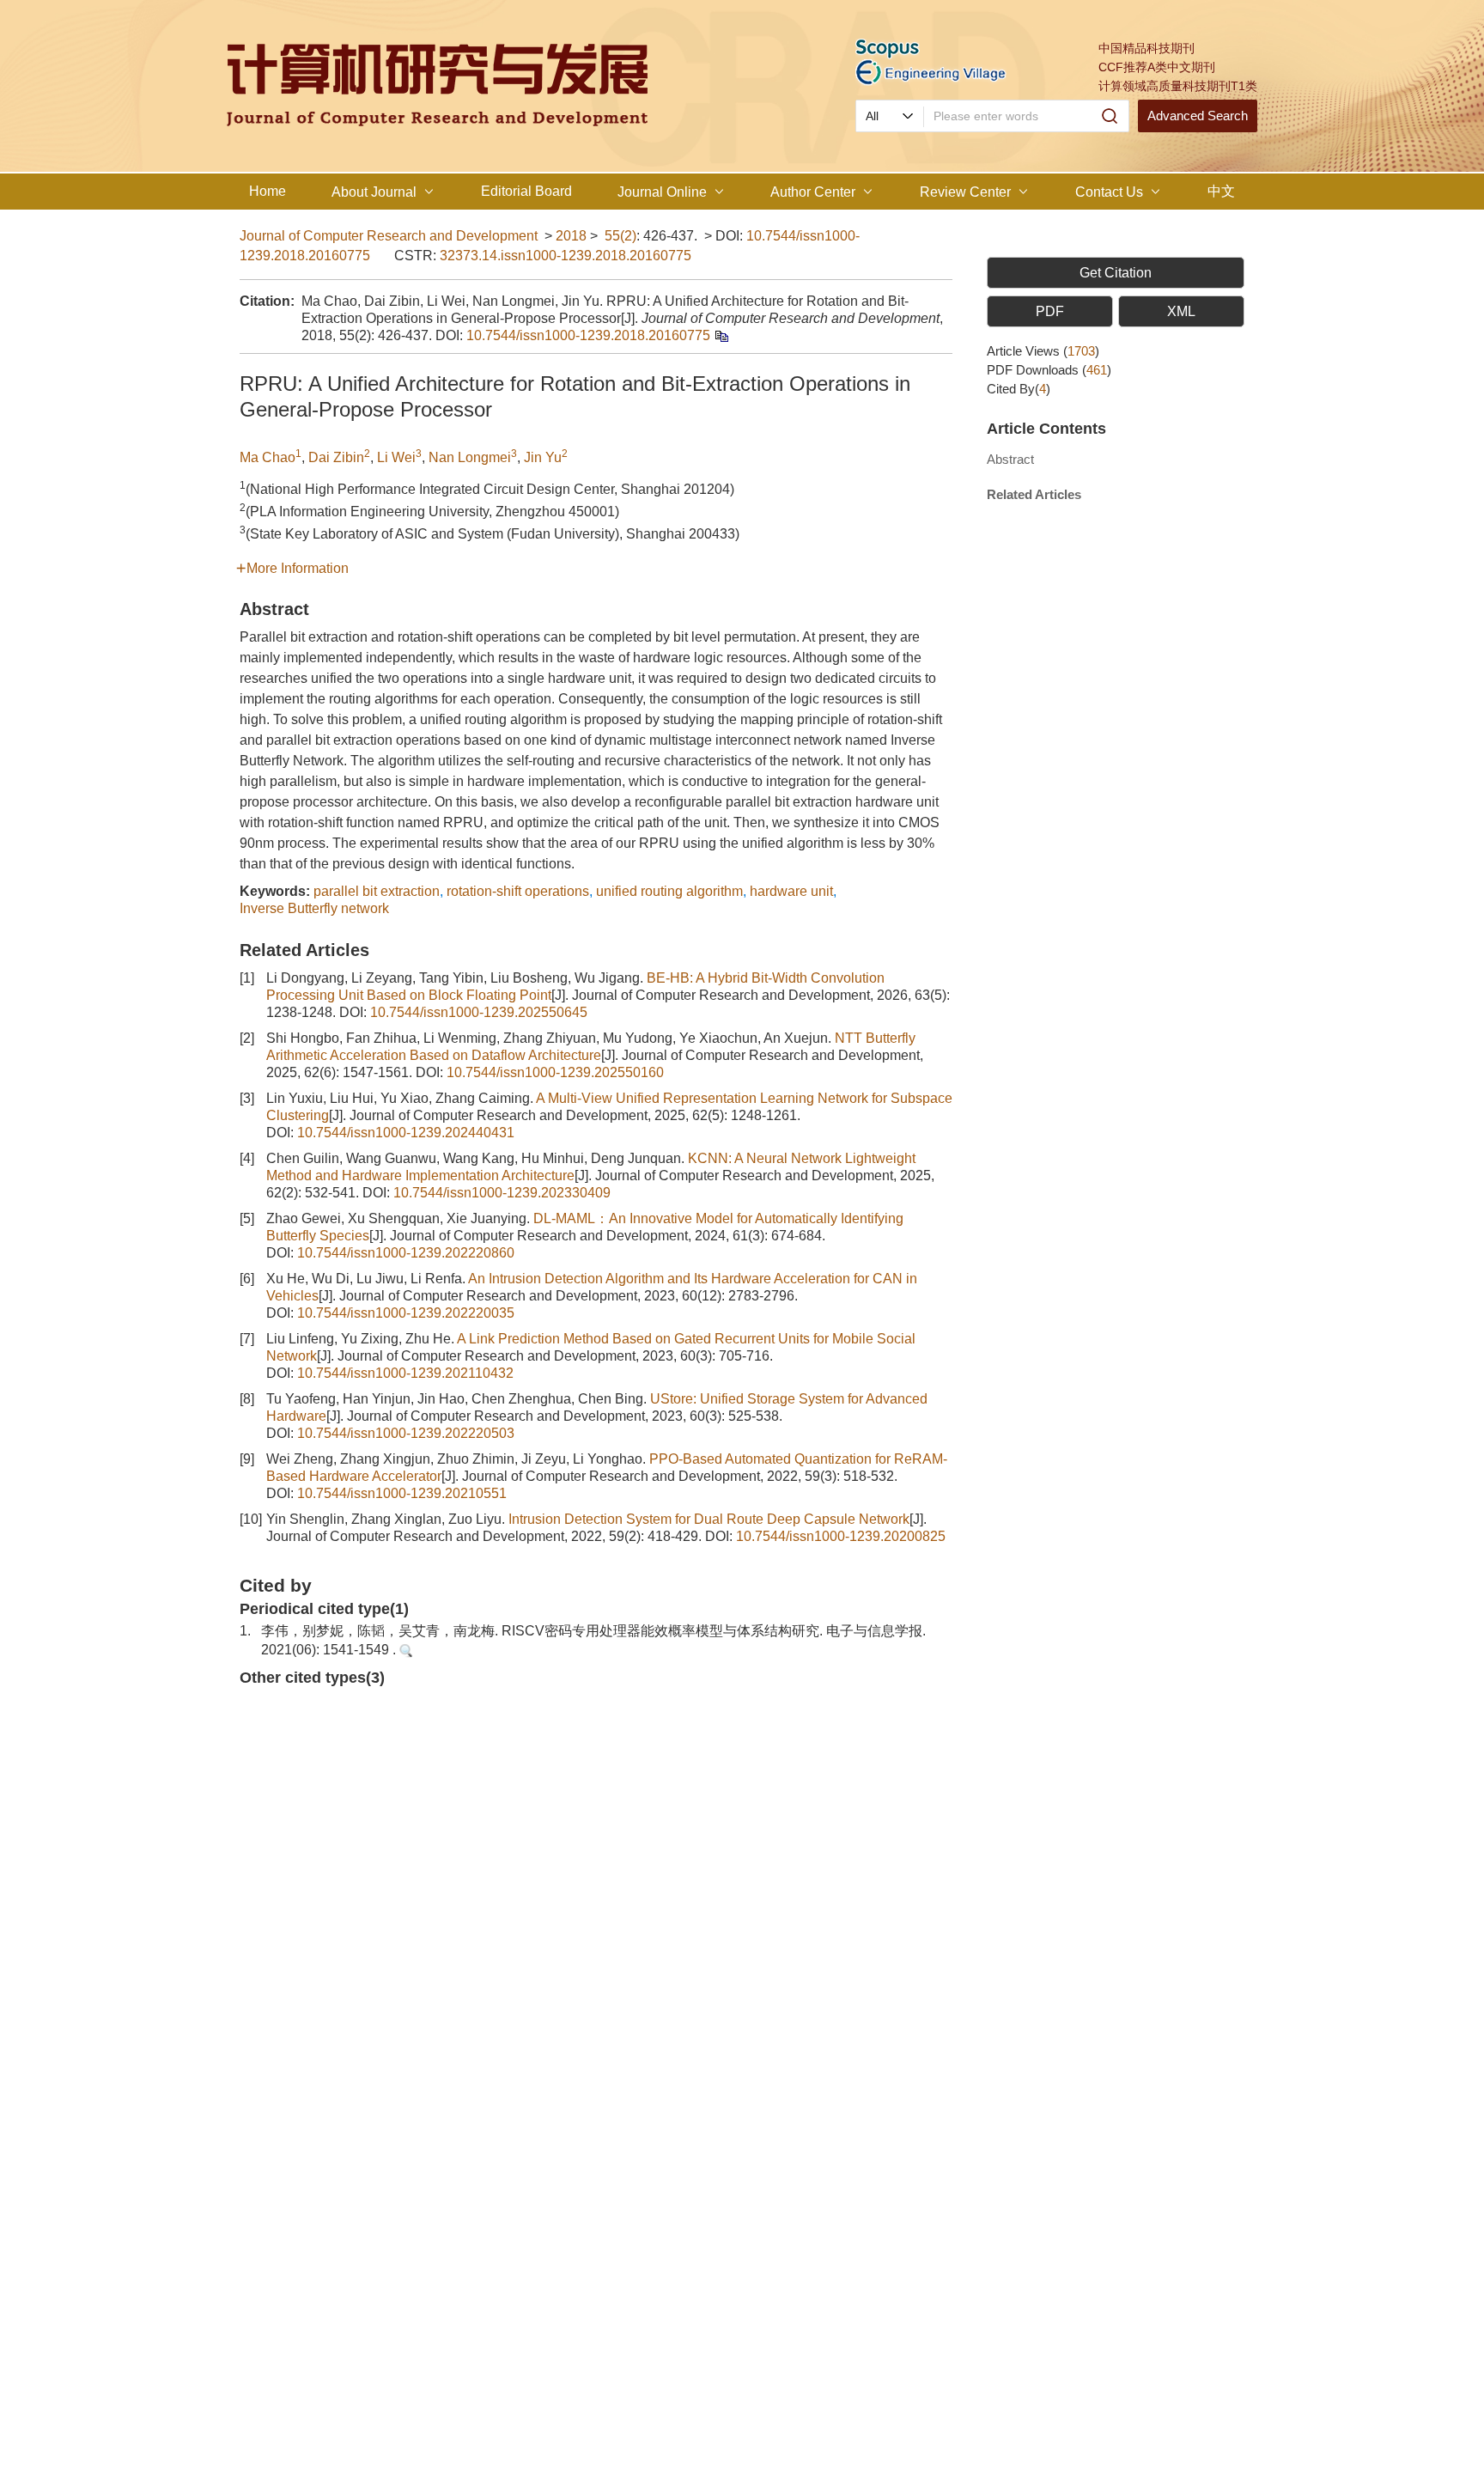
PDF (1050, 311)
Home (268, 191)
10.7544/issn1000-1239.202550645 (479, 1012)
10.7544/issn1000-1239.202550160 (555, 1072)
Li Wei (396, 457)
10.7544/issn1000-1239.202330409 (502, 1193)
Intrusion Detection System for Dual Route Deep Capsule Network (709, 1519)
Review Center (965, 192)
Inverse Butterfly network (314, 908)
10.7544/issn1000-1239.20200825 (841, 1536)
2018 (571, 236)
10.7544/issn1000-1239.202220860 (406, 1253)
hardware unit (791, 891)
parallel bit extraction (377, 891)
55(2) (620, 236)
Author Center (813, 192)
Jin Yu (543, 457)
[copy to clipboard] (721, 335)
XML (1181, 311)
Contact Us (1109, 192)
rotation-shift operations (518, 891)
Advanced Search (1198, 116)
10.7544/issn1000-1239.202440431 (406, 1133)
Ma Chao (268, 457)
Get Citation (1116, 273)
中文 (1221, 191)
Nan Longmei (470, 457)
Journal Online (662, 192)
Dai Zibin (336, 457)
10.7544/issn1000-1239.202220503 (406, 1433)
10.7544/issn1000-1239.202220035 (406, 1313)
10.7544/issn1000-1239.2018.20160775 (588, 335)
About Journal (374, 192)
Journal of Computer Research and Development (389, 236)
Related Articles (1034, 494)
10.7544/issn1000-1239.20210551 (402, 1493)
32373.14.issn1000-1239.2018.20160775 (566, 256)
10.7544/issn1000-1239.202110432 (405, 1373)
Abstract (1010, 459)
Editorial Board (526, 191)
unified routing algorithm (669, 891)
